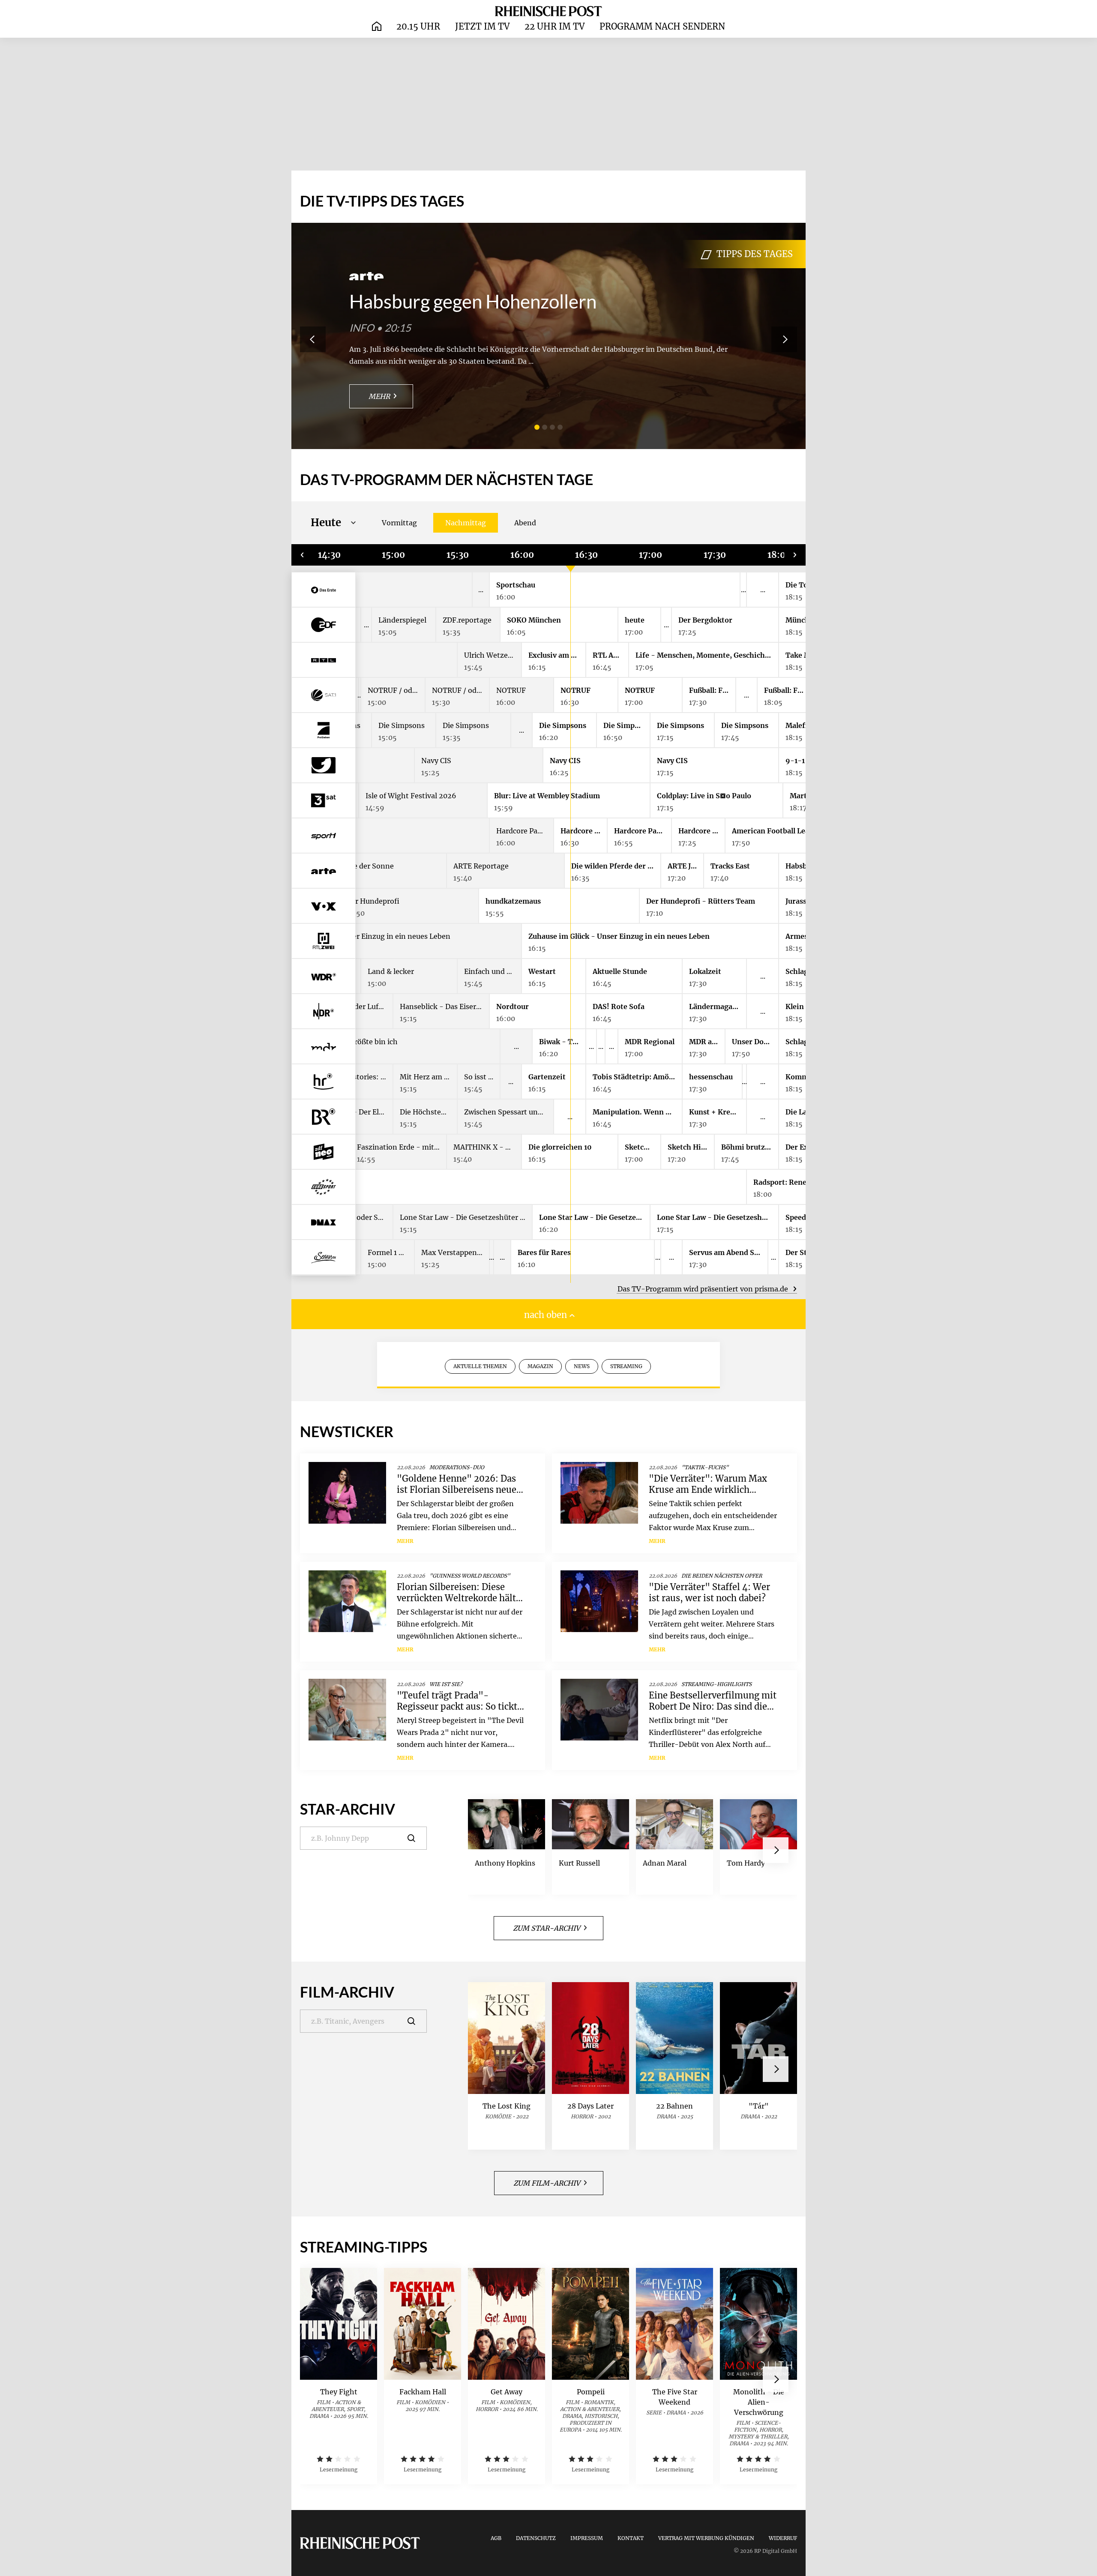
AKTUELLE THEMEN (480, 1366)
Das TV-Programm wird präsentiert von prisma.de (704, 1289)
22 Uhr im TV (554, 26)
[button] (537, 427)
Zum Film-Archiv (547, 2183)
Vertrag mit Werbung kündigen (706, 2538)
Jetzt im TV (482, 26)
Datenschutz (536, 2538)
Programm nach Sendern (662, 26)
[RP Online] (548, 11)
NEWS (582, 1366)
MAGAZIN (540, 1366)
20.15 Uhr (418, 26)
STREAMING (626, 1366)
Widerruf (783, 2538)
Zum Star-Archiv (547, 1928)
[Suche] (417, 1838)
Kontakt (631, 2538)
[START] (377, 27)
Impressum (587, 2538)
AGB (496, 2538)
